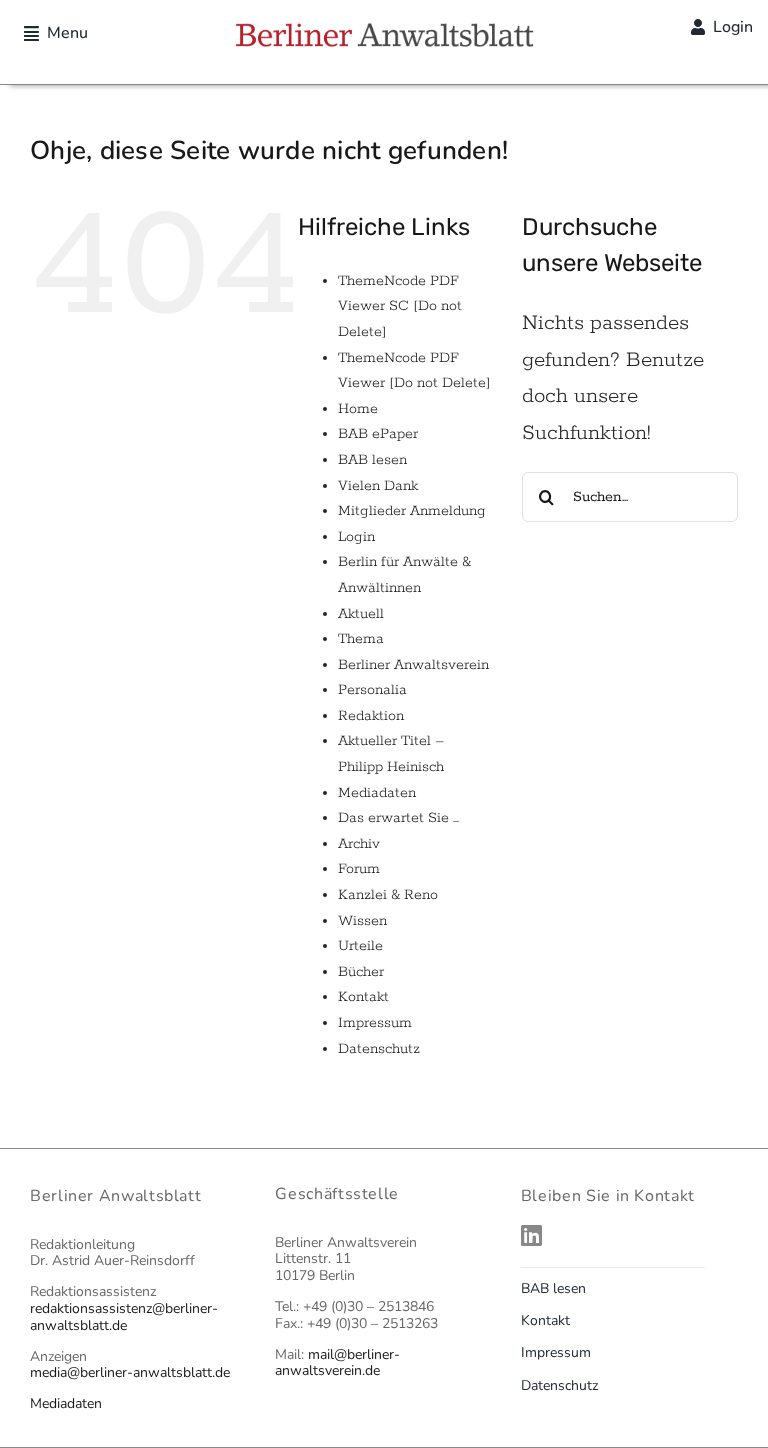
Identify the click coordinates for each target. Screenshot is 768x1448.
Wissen (362, 921)
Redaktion (371, 716)
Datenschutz (379, 1049)
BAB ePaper (378, 434)
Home (358, 409)
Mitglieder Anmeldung (412, 511)
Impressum (375, 1023)
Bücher (361, 972)
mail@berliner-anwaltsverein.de (337, 1363)
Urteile (360, 946)
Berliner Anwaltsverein (413, 665)
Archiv (359, 844)
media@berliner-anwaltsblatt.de (130, 1372)
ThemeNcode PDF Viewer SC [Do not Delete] (400, 306)
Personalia (372, 690)
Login (356, 537)
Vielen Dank (378, 486)
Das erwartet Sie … (398, 818)
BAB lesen (372, 460)
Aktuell (361, 614)
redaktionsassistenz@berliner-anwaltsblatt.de (124, 1317)
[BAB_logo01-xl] (384, 30)
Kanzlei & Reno (388, 895)
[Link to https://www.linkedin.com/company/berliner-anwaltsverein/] (624, 1235)
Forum (359, 869)
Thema (361, 639)
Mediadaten (377, 793)
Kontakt (363, 997)
